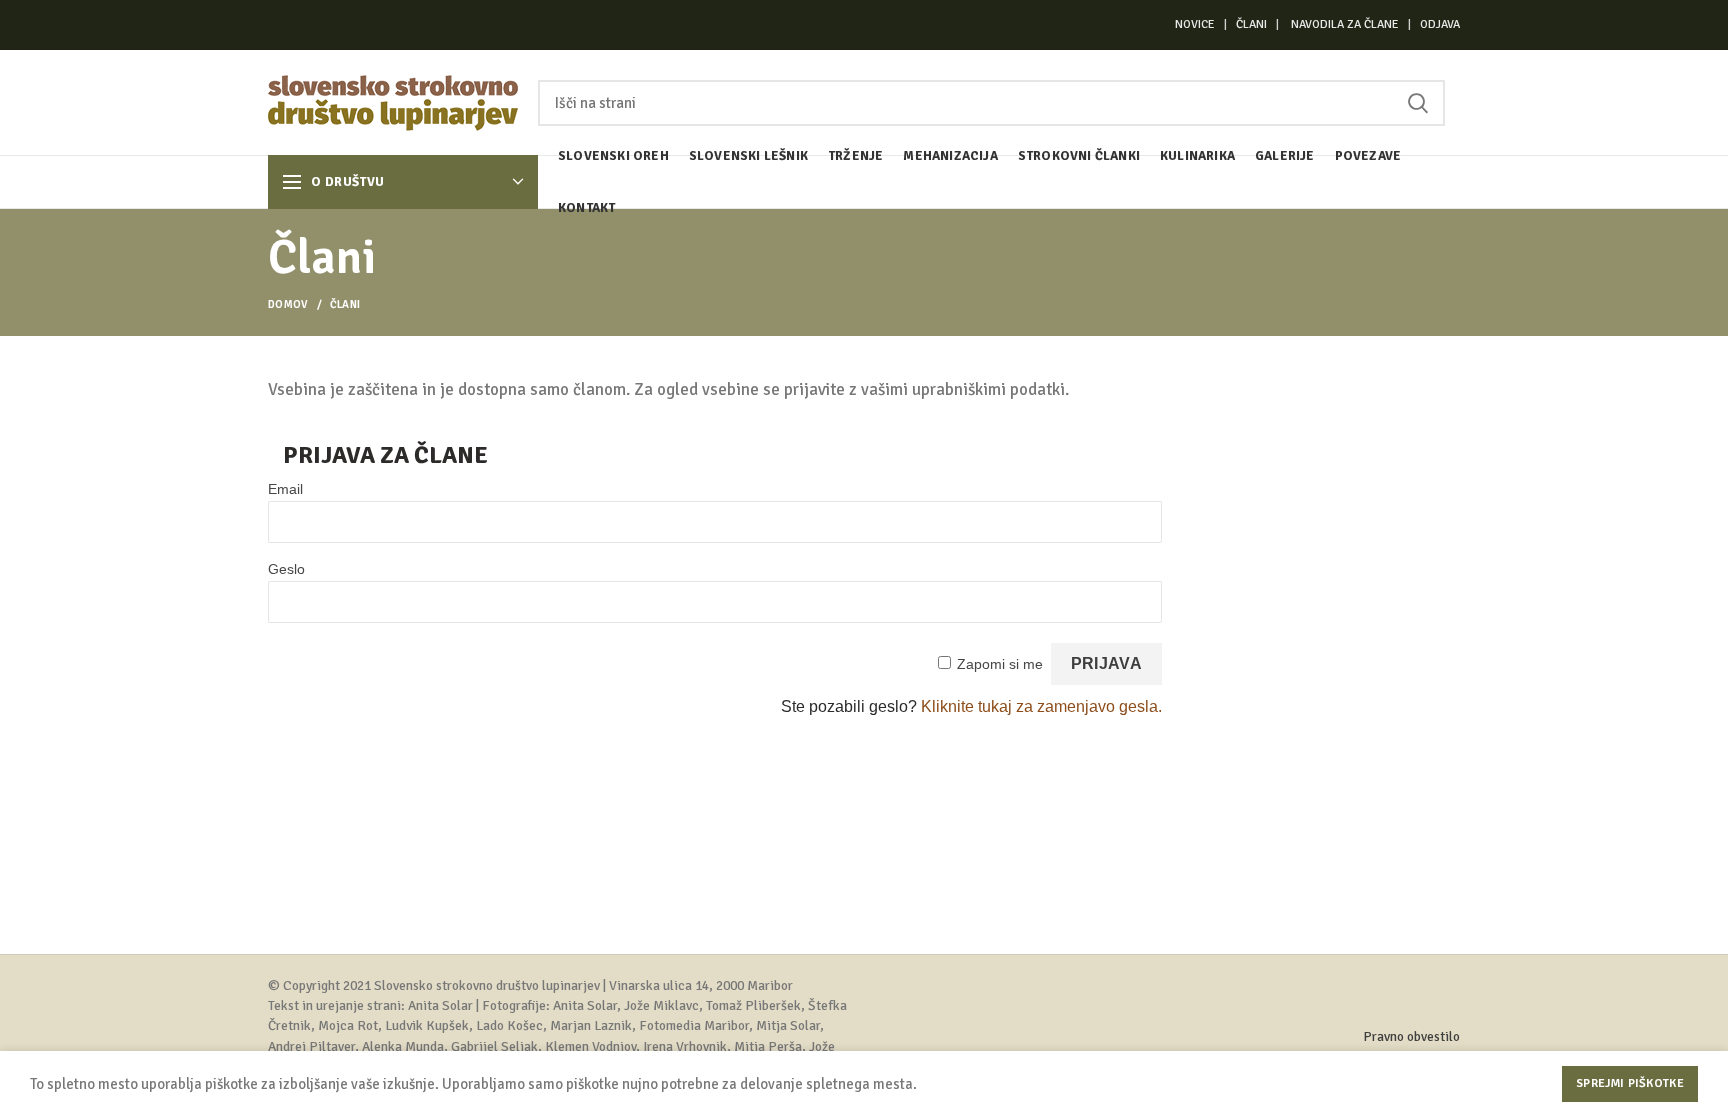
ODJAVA (1440, 24)
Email (285, 489)
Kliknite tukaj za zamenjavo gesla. (1041, 706)
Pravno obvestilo (1411, 1036)
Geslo (286, 569)
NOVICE (1196, 24)
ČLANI (1251, 24)
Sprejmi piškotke (1630, 1083)
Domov (288, 304)
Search (1418, 103)
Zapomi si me (1000, 664)
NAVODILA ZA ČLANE (1345, 24)
